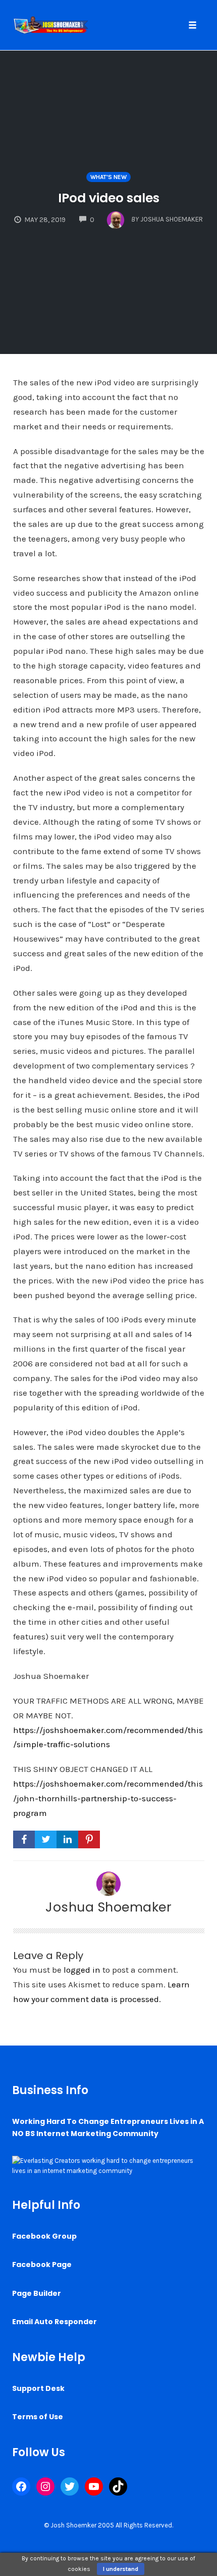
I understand (121, 2569)
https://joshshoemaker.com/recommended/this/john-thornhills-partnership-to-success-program (108, 1798)
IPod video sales (109, 198)
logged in (82, 1970)
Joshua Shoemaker (108, 1907)
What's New (108, 177)
